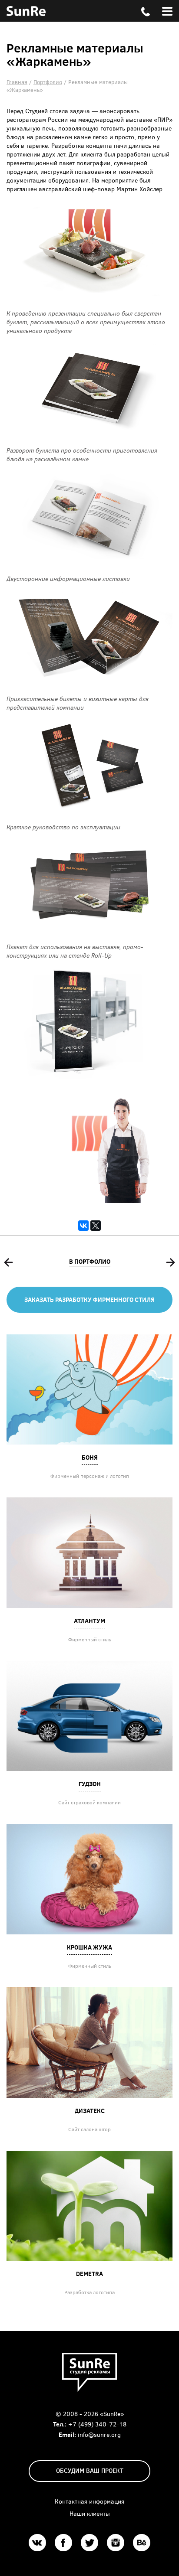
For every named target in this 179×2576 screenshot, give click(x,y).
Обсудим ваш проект (90, 2470)
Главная (17, 82)
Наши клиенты (90, 2513)
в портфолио (90, 1261)
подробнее (89, 1389)
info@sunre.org (99, 2434)
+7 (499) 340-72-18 (97, 2424)
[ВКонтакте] (83, 1226)
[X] (96, 1226)
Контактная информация (89, 2501)
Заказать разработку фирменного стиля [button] (89, 1299)
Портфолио (48, 82)
